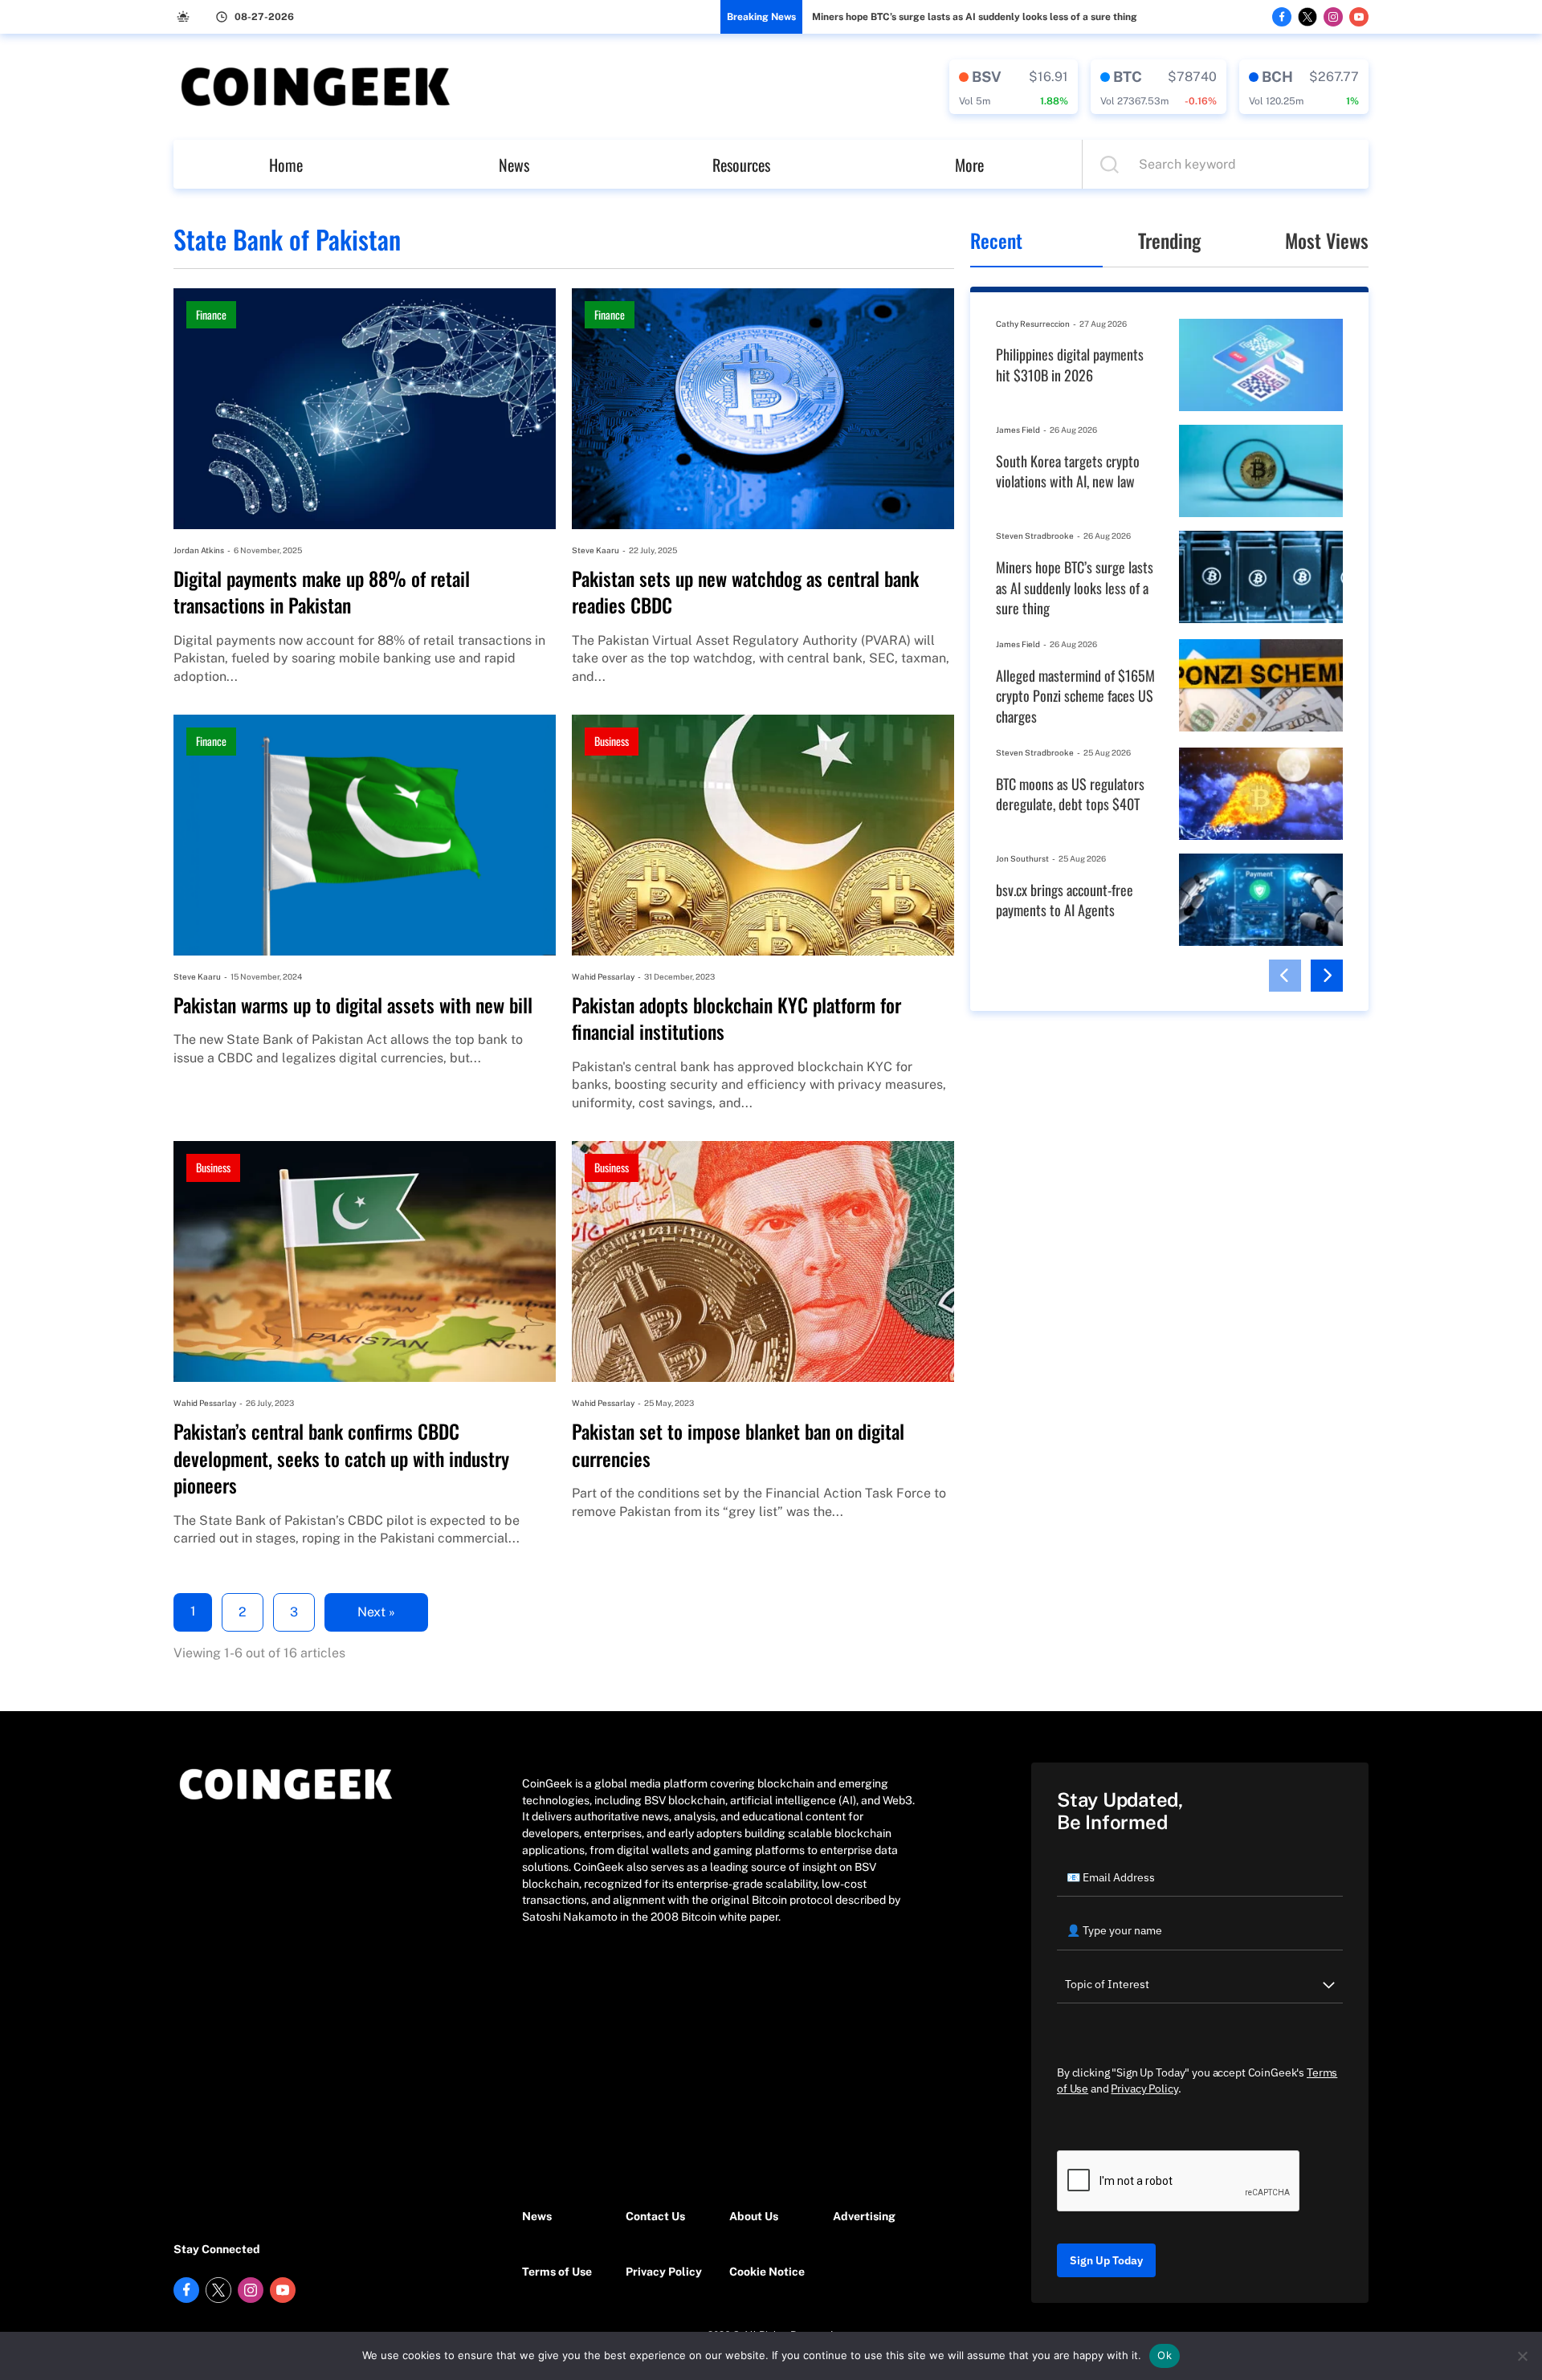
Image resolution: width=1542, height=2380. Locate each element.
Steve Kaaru (596, 550)
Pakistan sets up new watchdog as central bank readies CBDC (745, 592)
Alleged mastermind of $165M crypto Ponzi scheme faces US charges (1075, 696)
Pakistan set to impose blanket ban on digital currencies (738, 1445)
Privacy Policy (664, 2272)
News (514, 165)
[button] (1285, 976)
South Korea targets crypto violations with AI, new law (1068, 472)
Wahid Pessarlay (603, 976)
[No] (1522, 2356)
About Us (754, 2216)
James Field (1018, 430)
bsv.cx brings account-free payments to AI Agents (1065, 901)
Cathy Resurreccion (1033, 324)
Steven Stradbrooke (1035, 536)
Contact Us (655, 2216)
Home (286, 165)
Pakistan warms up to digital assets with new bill (353, 1005)
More (969, 165)
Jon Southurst (1022, 858)
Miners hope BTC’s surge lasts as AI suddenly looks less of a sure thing (975, 17)
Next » (376, 1612)
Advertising (864, 2216)
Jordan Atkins (199, 550)
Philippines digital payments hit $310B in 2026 (1070, 365)
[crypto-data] (1014, 87)
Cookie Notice (767, 2272)
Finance (211, 314)
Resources (741, 165)
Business (612, 741)
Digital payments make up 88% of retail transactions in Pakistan (322, 592)
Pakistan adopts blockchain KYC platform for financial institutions (736, 1019)
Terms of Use (557, 2272)
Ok (1165, 2355)
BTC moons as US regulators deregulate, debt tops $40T (1070, 795)
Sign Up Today (1106, 2260)
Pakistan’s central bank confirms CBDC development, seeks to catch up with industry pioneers (341, 1459)
